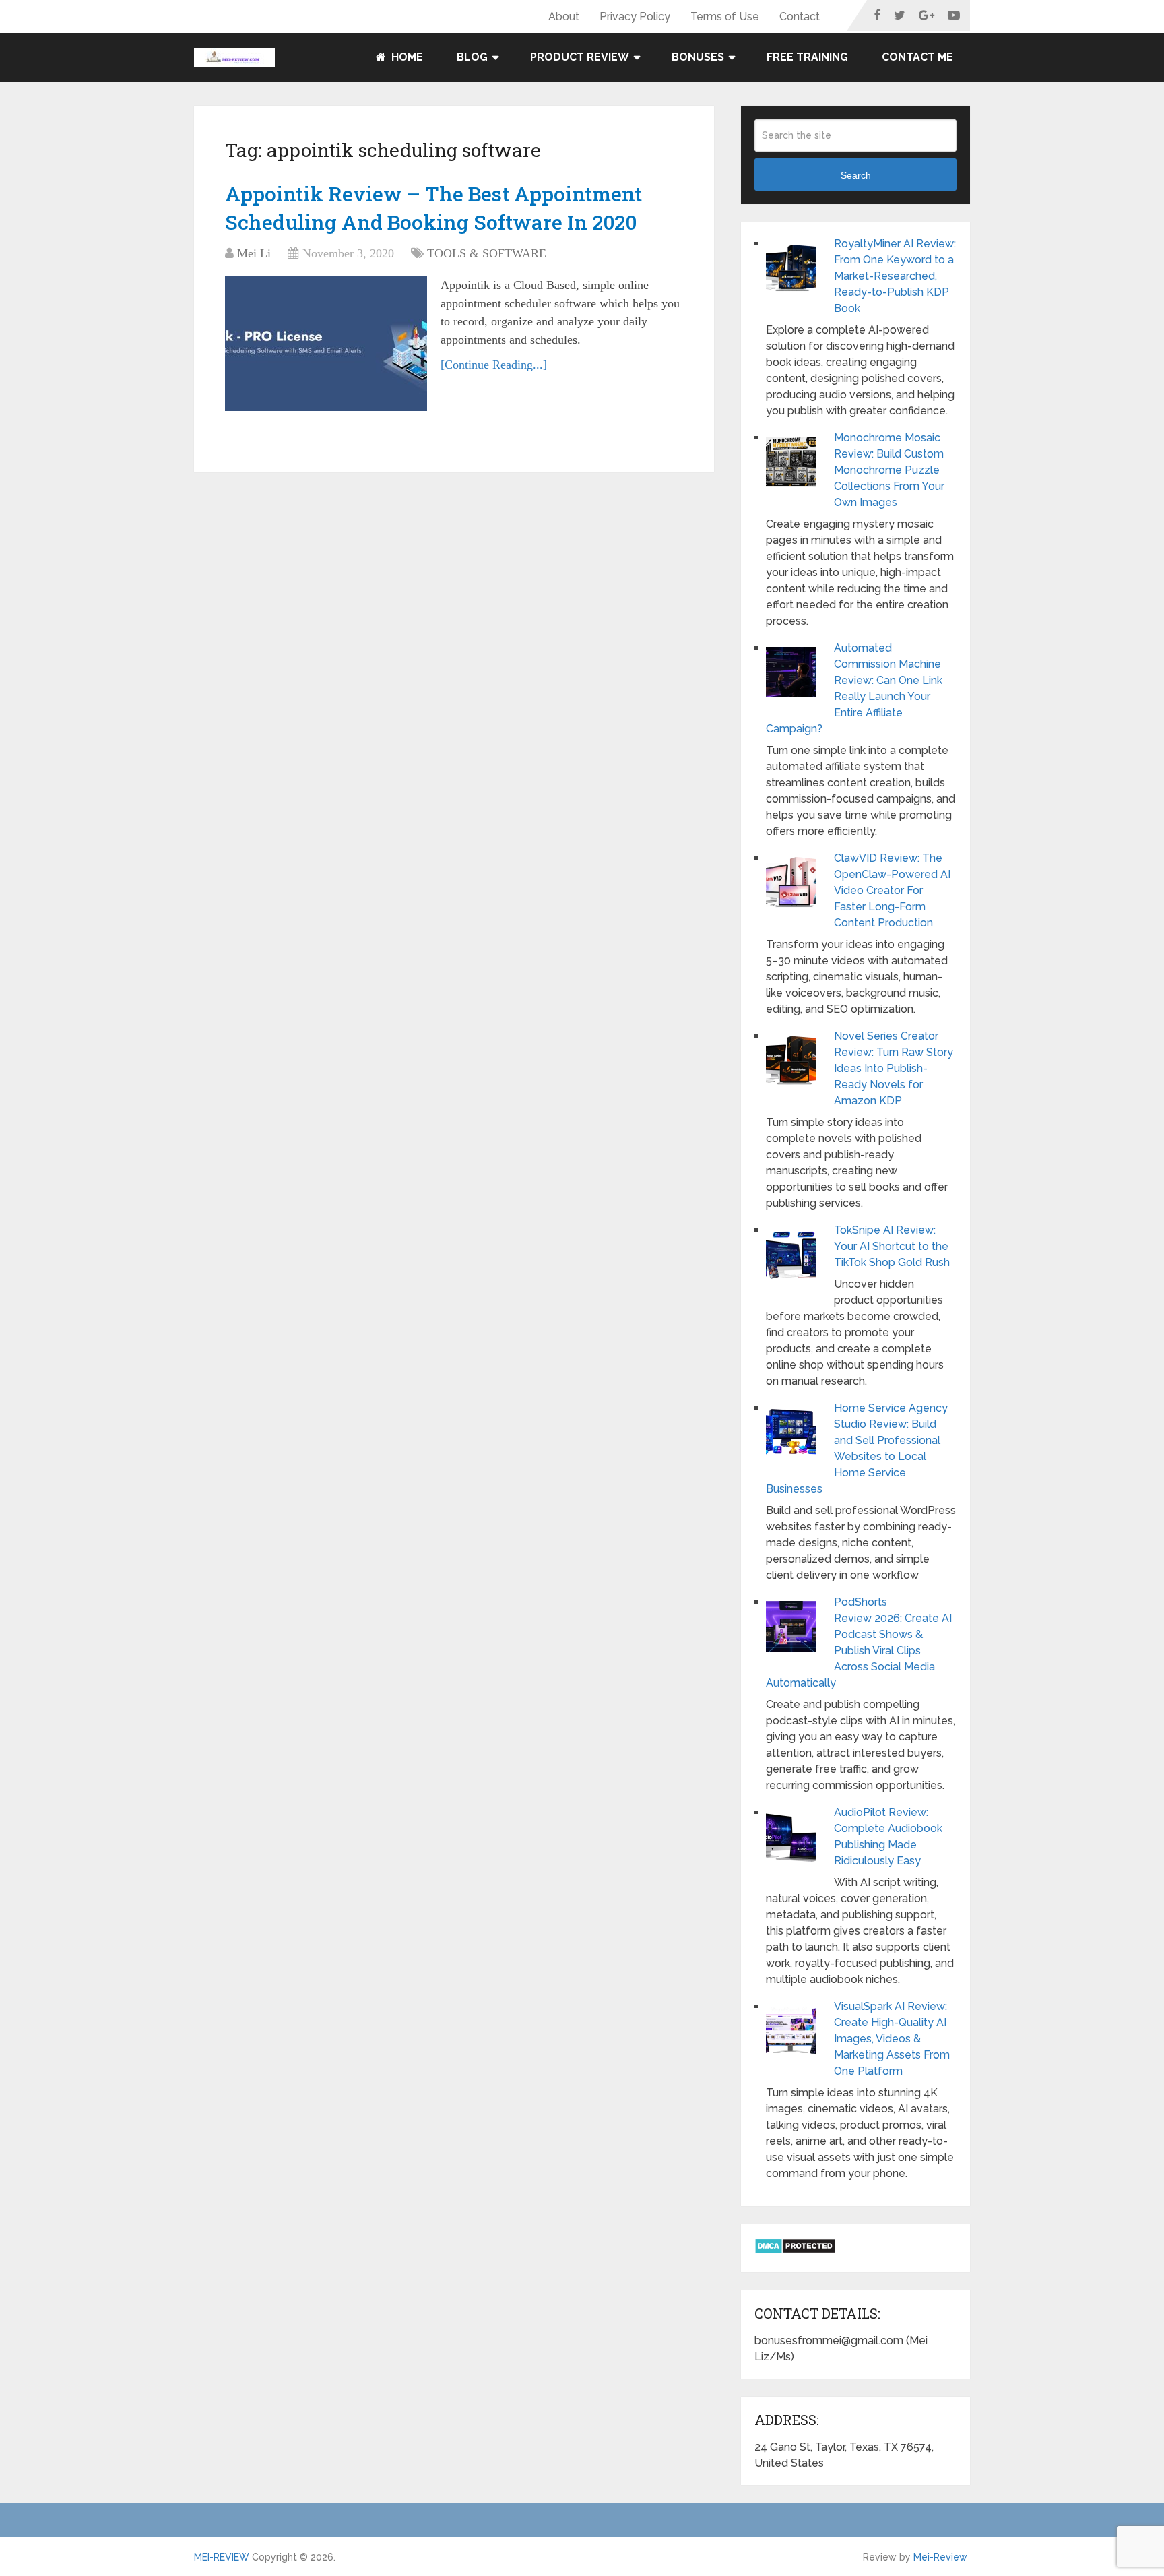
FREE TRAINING (807, 57)
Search (856, 175)
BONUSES (698, 57)
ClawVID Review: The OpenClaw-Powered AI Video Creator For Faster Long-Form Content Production (892, 890)
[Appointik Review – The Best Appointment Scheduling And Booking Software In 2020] (326, 344)
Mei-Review (940, 2557)
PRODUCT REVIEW (580, 57)
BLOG (472, 57)
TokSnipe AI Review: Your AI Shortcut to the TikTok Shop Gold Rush (892, 1246)
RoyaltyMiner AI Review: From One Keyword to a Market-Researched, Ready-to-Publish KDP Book (895, 276)
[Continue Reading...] (494, 365)
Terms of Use (725, 17)
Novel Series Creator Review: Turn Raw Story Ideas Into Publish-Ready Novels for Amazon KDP (894, 1068)
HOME (406, 57)
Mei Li (254, 253)
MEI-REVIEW (222, 2557)
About (564, 17)
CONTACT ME (917, 57)
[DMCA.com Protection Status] (795, 2250)
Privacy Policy (635, 17)
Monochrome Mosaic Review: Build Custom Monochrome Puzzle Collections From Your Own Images (889, 470)
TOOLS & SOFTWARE (487, 253)
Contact (800, 17)
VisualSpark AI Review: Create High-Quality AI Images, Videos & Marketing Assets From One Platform (892, 2039)
